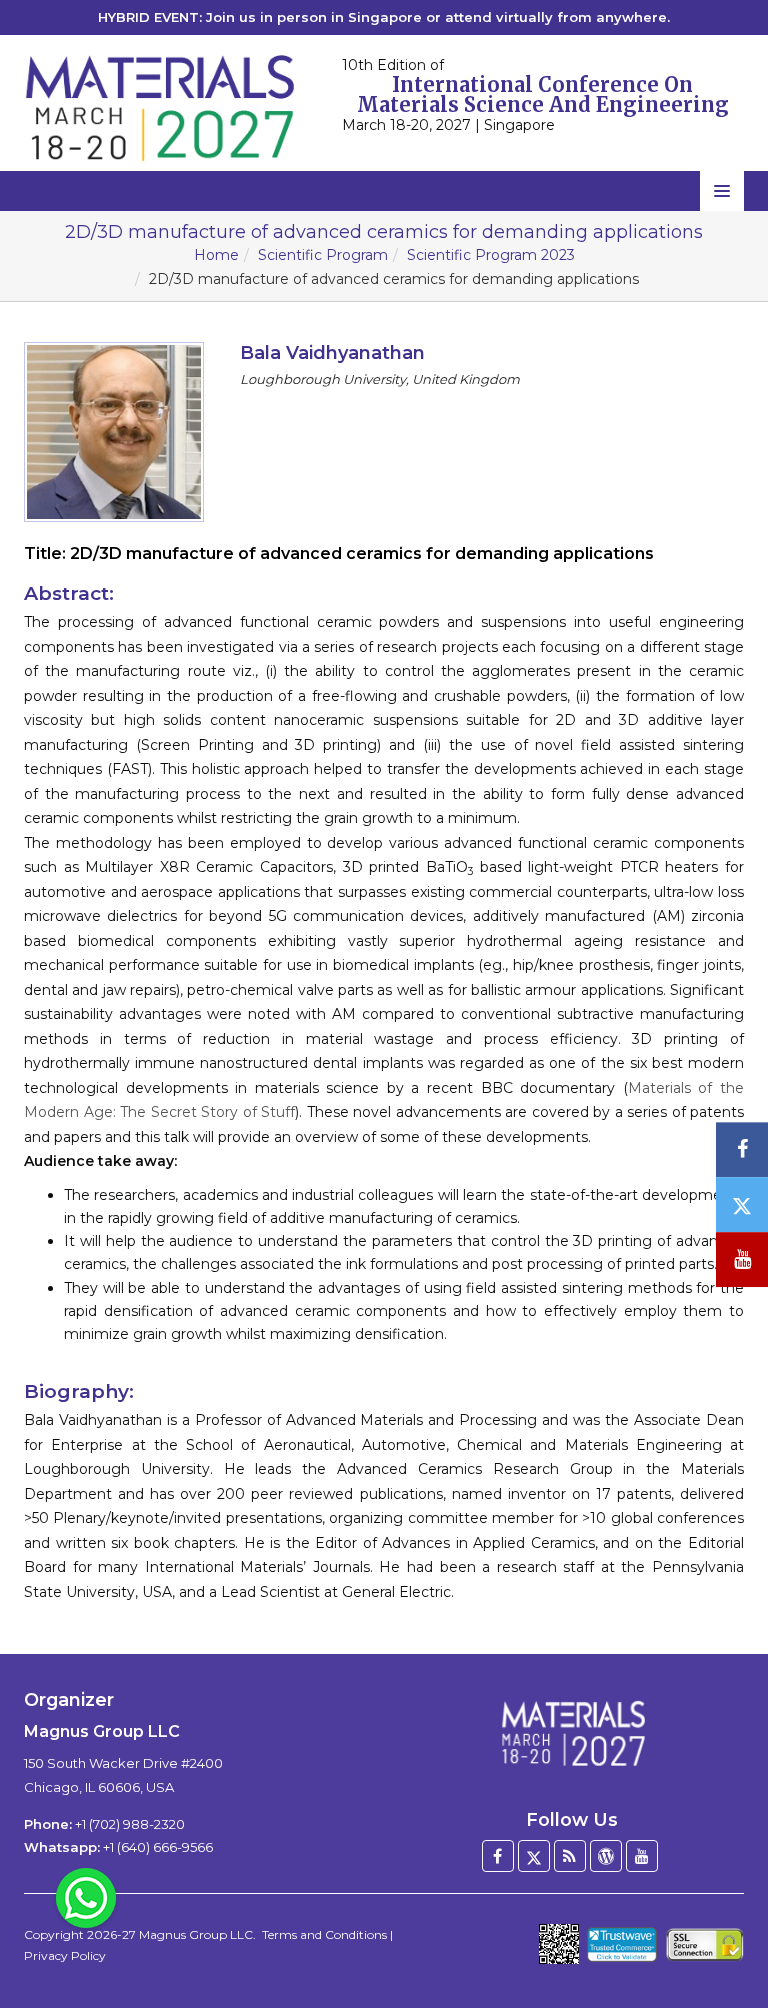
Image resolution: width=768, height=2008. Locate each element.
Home (216, 255)
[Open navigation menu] (722, 191)
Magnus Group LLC (196, 1934)
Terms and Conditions (324, 1934)
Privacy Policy (65, 1955)
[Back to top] (722, 1938)
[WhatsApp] (86, 1897)
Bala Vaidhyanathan (332, 353)
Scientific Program (323, 255)
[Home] (572, 1734)
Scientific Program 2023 (491, 255)
